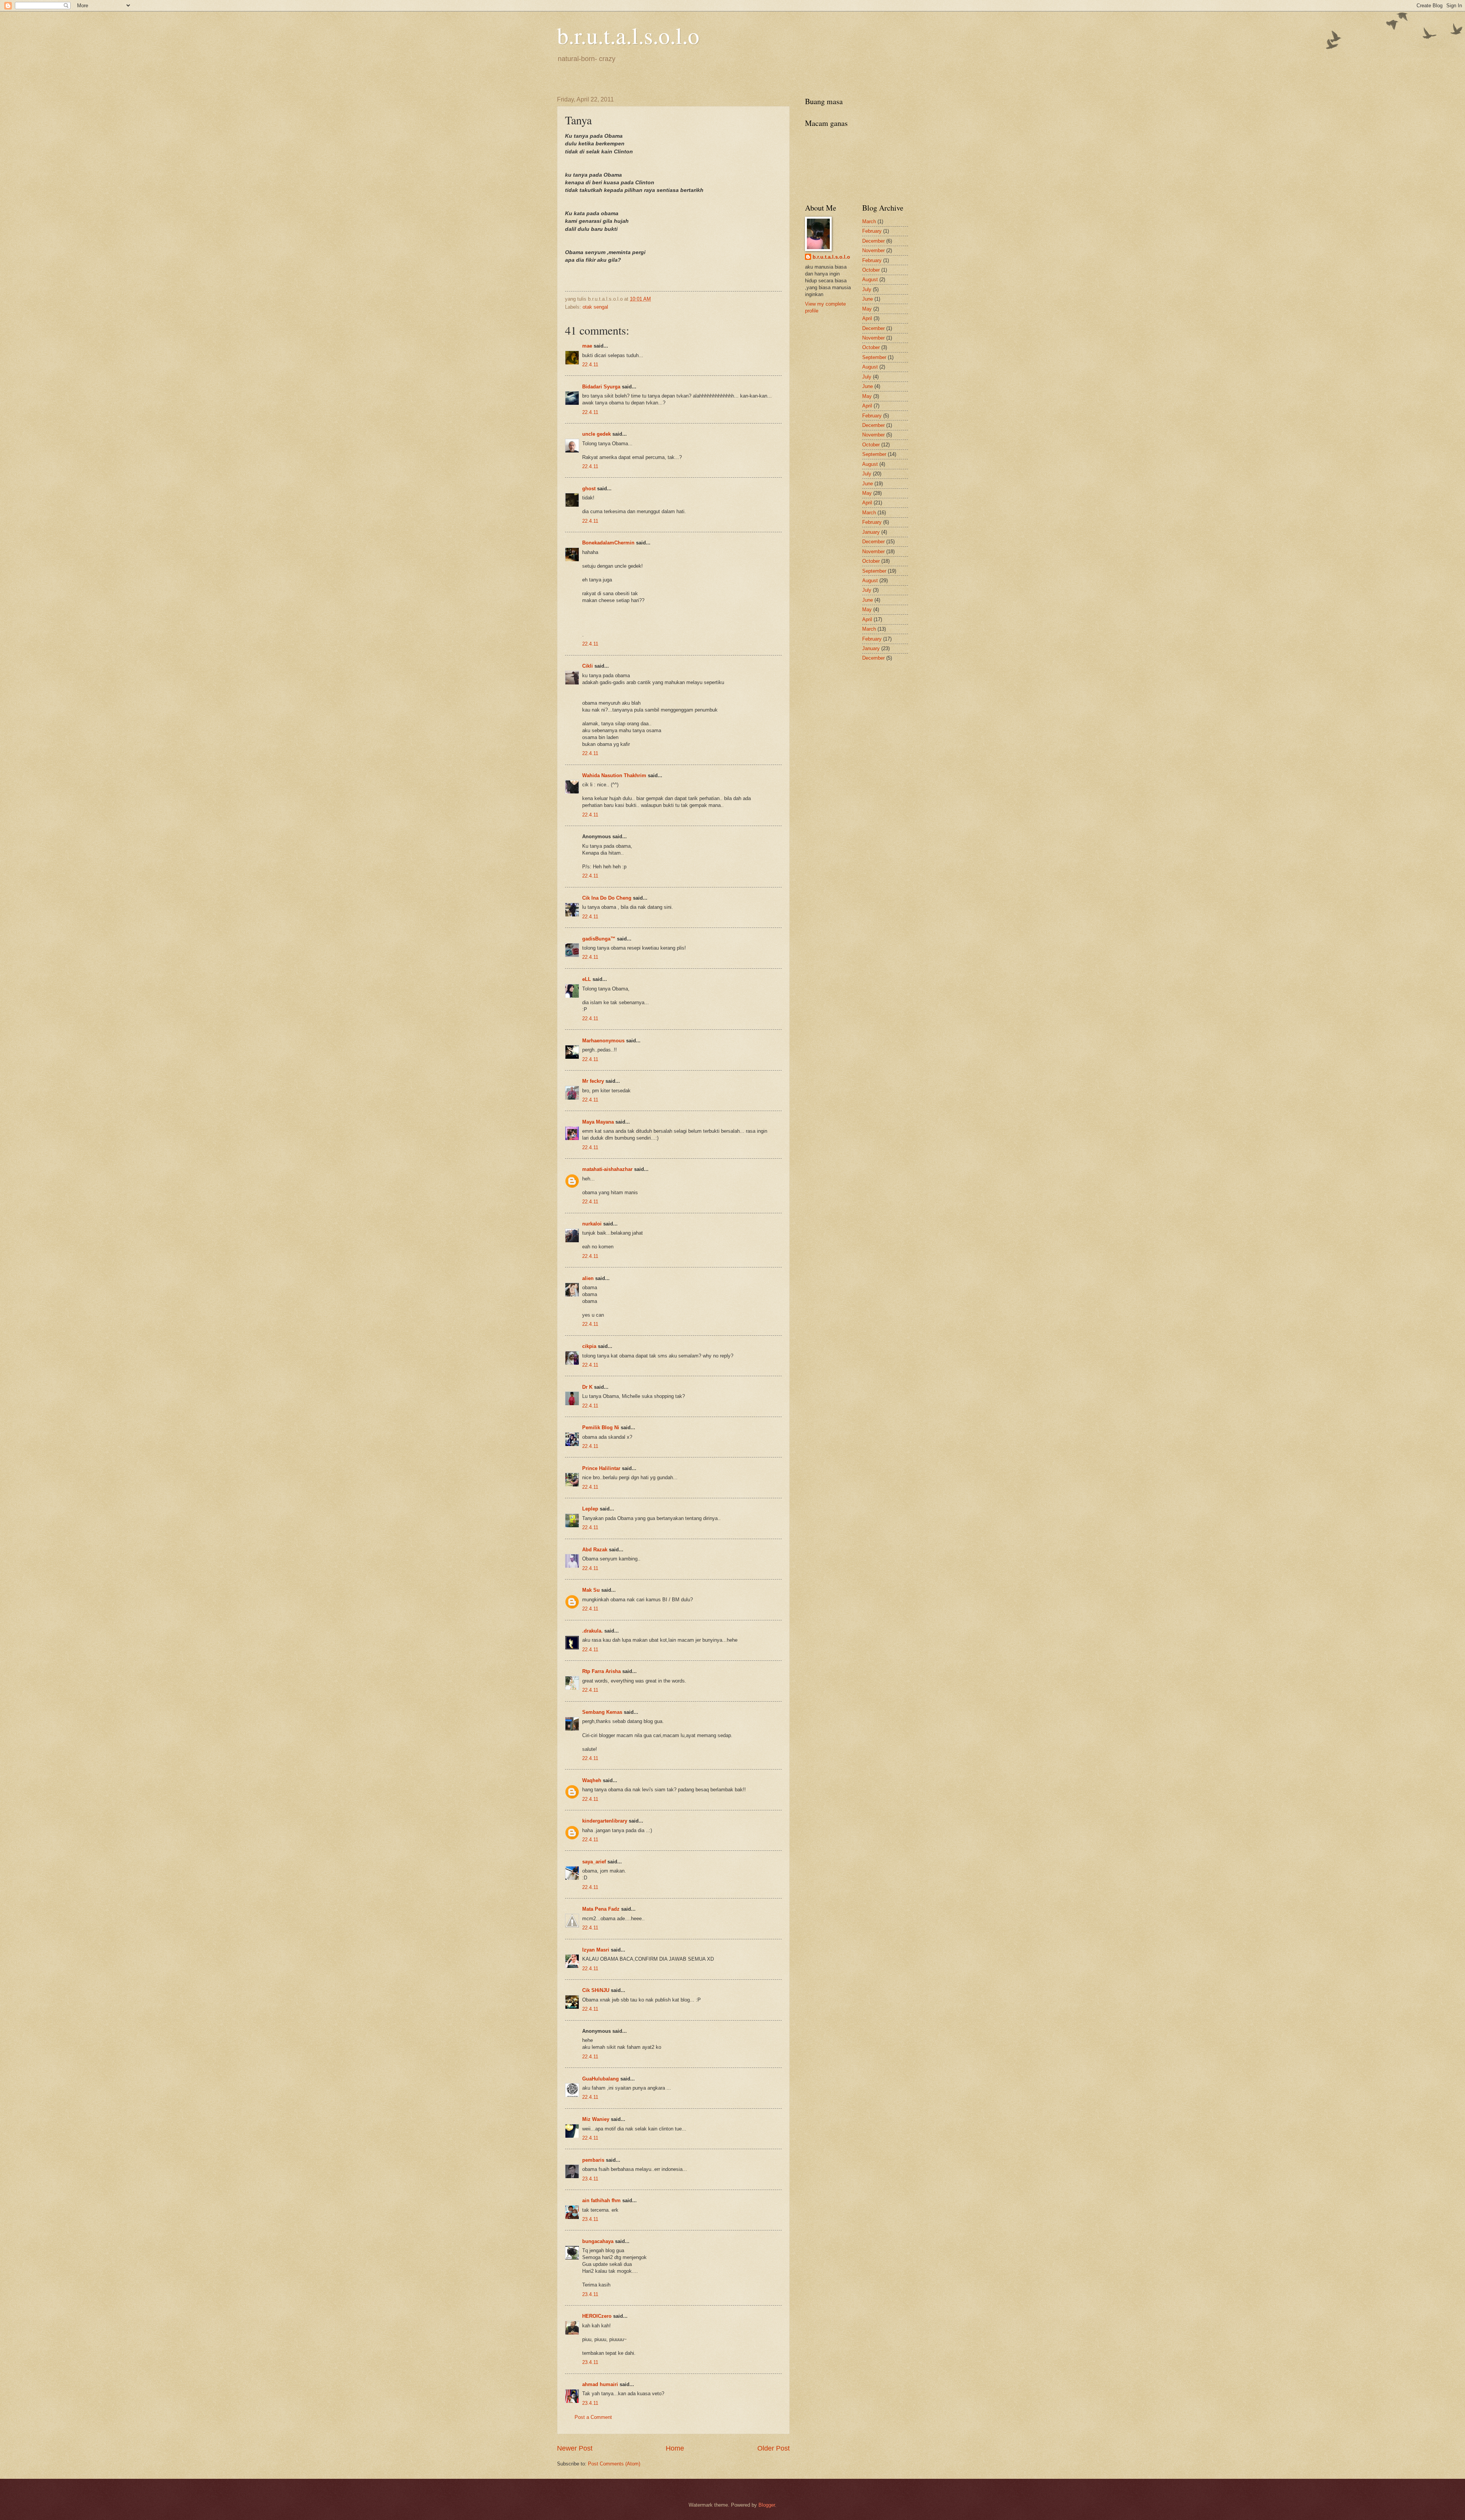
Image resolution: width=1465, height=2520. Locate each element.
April (867, 318)
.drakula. (592, 1631)
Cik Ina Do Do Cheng (607, 898)
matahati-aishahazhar (607, 1169)
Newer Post (575, 2448)
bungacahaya (598, 2241)
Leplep (590, 1509)
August (870, 279)
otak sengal (595, 307)
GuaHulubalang (600, 2079)
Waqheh (592, 1780)
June (868, 299)
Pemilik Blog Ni (601, 1427)
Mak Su (591, 1590)
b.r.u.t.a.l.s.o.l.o (628, 35)
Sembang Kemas (602, 1712)
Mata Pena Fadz (601, 1909)
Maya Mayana (598, 1122)
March (869, 221)
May (867, 309)
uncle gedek (596, 434)
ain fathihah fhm (601, 2200)
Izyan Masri (596, 1950)
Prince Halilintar (601, 1468)
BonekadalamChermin (608, 543)
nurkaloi (592, 1224)
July (867, 289)
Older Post (774, 2448)
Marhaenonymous (603, 1041)
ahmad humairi (600, 2384)
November (873, 250)
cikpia (589, 1346)
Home (675, 2448)
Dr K (587, 1387)
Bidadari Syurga (601, 387)
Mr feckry (593, 1081)
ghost (590, 489)
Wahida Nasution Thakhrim (614, 775)
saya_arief (594, 1862)
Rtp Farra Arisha (601, 1671)
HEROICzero (597, 2316)
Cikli (588, 666)
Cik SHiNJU (596, 1990)
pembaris (593, 2160)
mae (587, 346)
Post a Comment (593, 2417)
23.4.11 (590, 2179)
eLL (587, 979)
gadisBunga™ (599, 939)
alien (588, 1278)
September (874, 357)
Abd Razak (595, 1550)
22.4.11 (590, 365)
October (871, 270)
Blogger (767, 2505)
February (872, 231)
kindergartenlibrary (605, 1821)
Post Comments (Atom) (614, 2464)
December (873, 241)
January (871, 532)
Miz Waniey (596, 2119)
